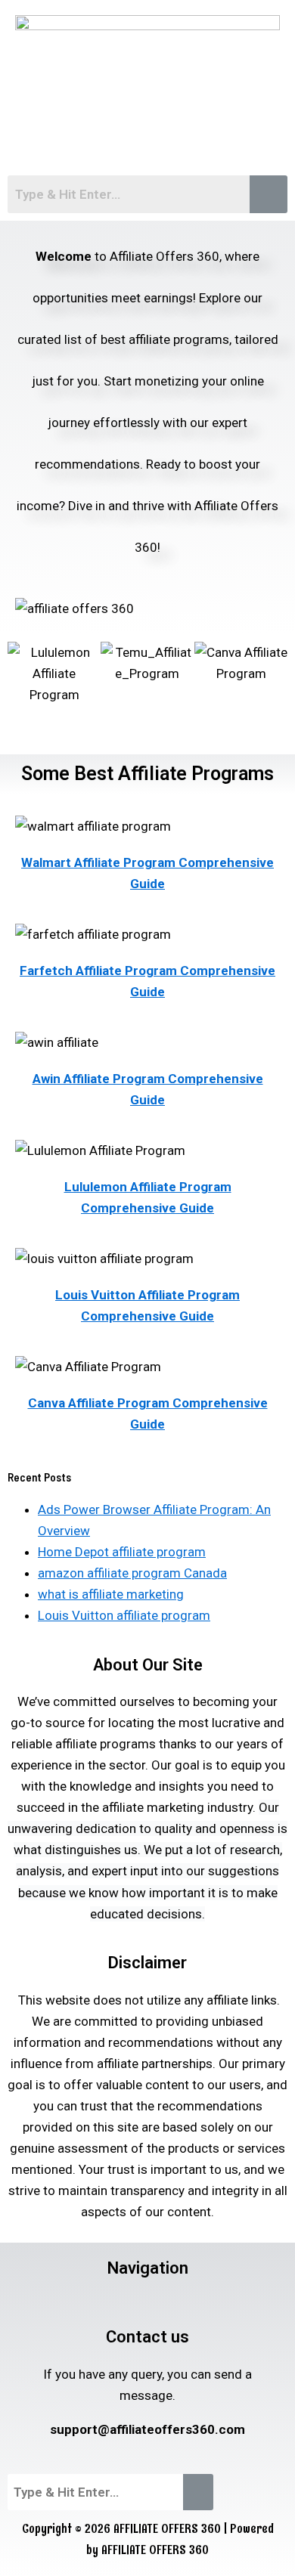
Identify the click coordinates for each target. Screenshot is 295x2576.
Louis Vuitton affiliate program (124, 1615)
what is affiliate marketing (111, 1594)
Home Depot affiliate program (122, 1552)
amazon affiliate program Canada (132, 1573)
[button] (147, 144)
